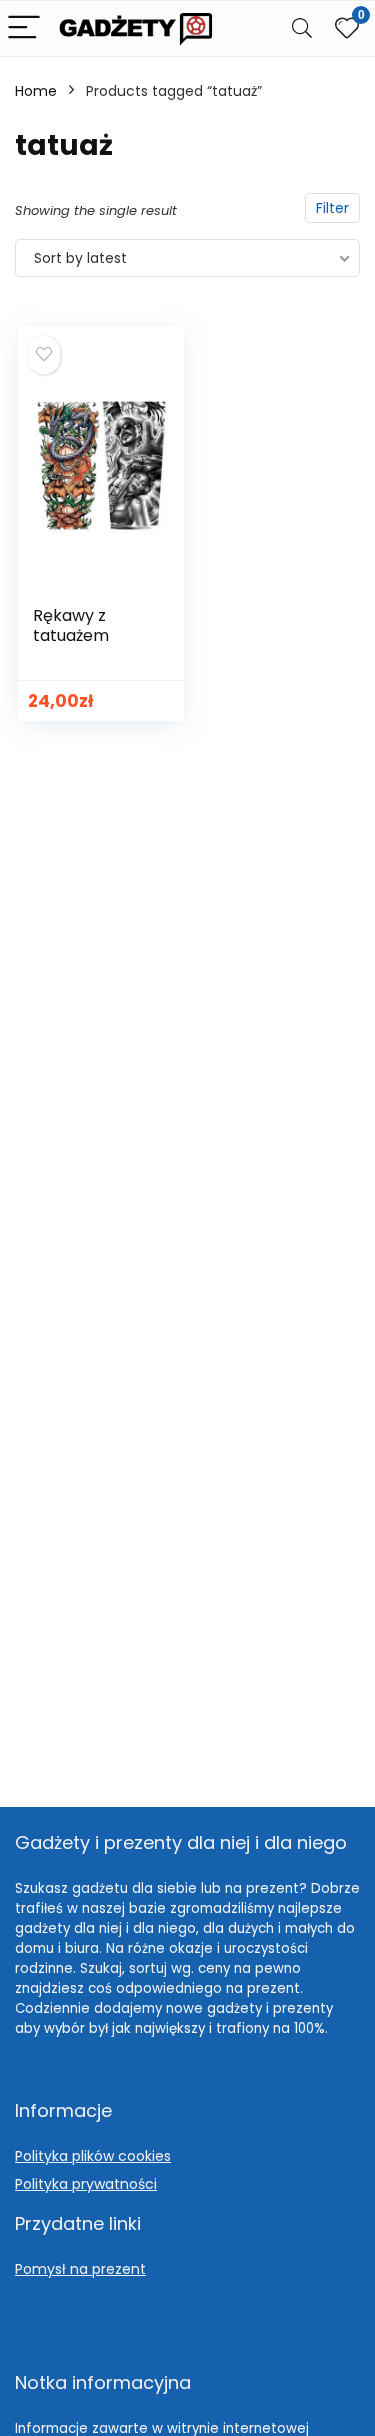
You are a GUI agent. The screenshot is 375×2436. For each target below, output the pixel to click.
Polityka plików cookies (93, 2156)
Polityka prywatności (86, 2184)
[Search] (302, 28)
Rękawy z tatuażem (71, 625)
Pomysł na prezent (80, 2269)
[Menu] (24, 28)
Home (36, 91)
